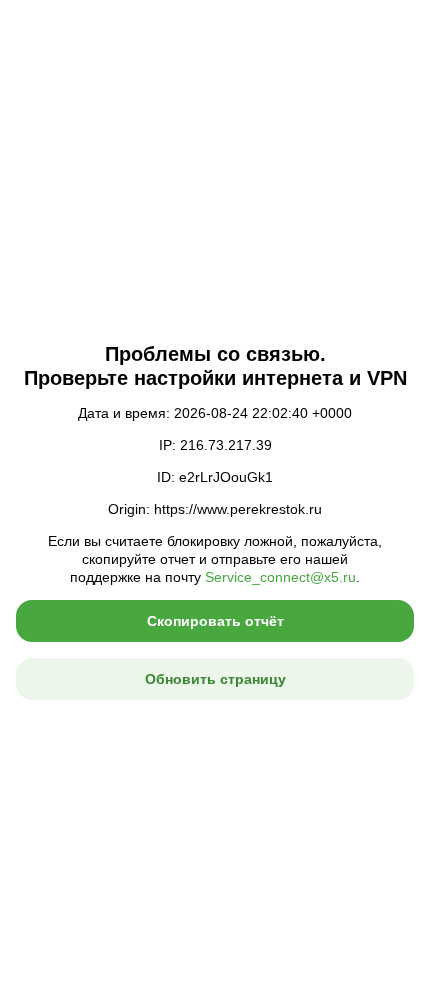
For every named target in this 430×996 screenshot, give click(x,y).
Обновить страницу (215, 679)
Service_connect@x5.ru (280, 577)
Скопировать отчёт (215, 621)
